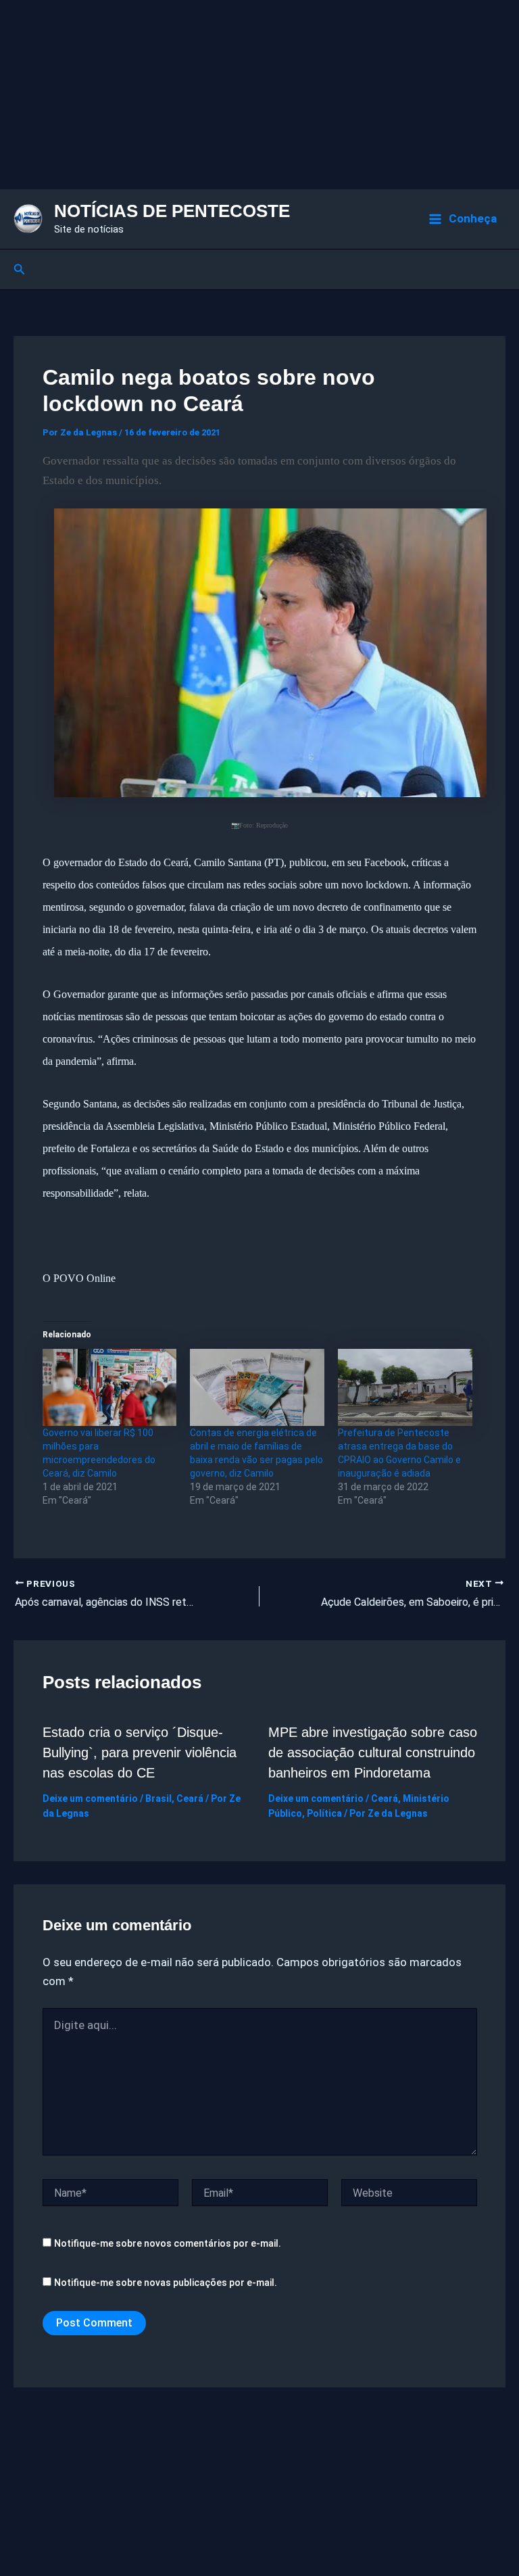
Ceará (190, 1798)
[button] (20, 269)
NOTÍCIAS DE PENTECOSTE (172, 211)
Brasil (158, 1798)
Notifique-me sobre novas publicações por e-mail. (166, 2283)
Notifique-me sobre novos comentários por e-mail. (168, 2243)
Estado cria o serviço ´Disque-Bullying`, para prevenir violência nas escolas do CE (140, 1752)
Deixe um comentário (90, 1798)
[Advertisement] (259, 95)
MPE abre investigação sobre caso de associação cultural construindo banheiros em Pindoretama (373, 1752)
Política (324, 1813)
